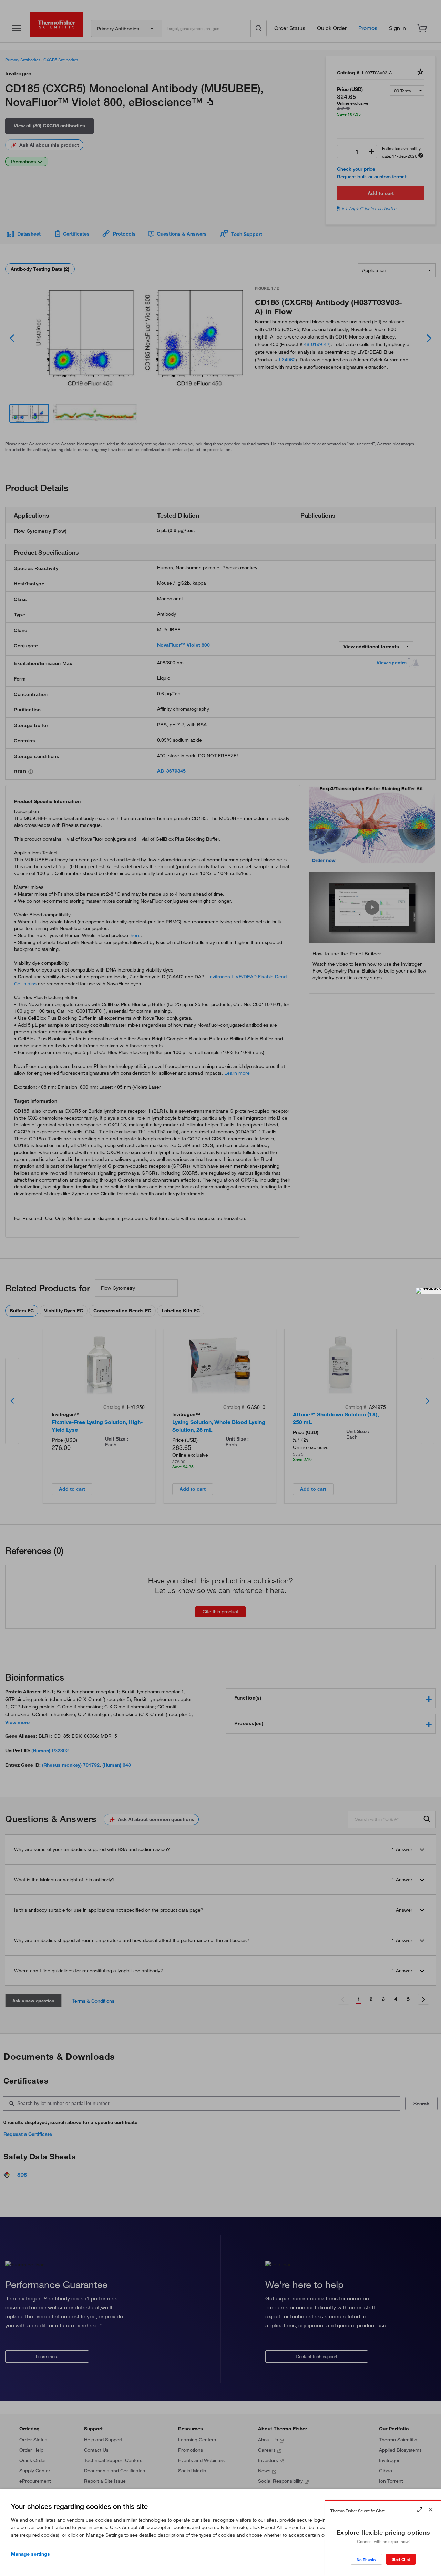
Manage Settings (30, 2554)
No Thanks (366, 2560)
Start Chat (401, 2559)
